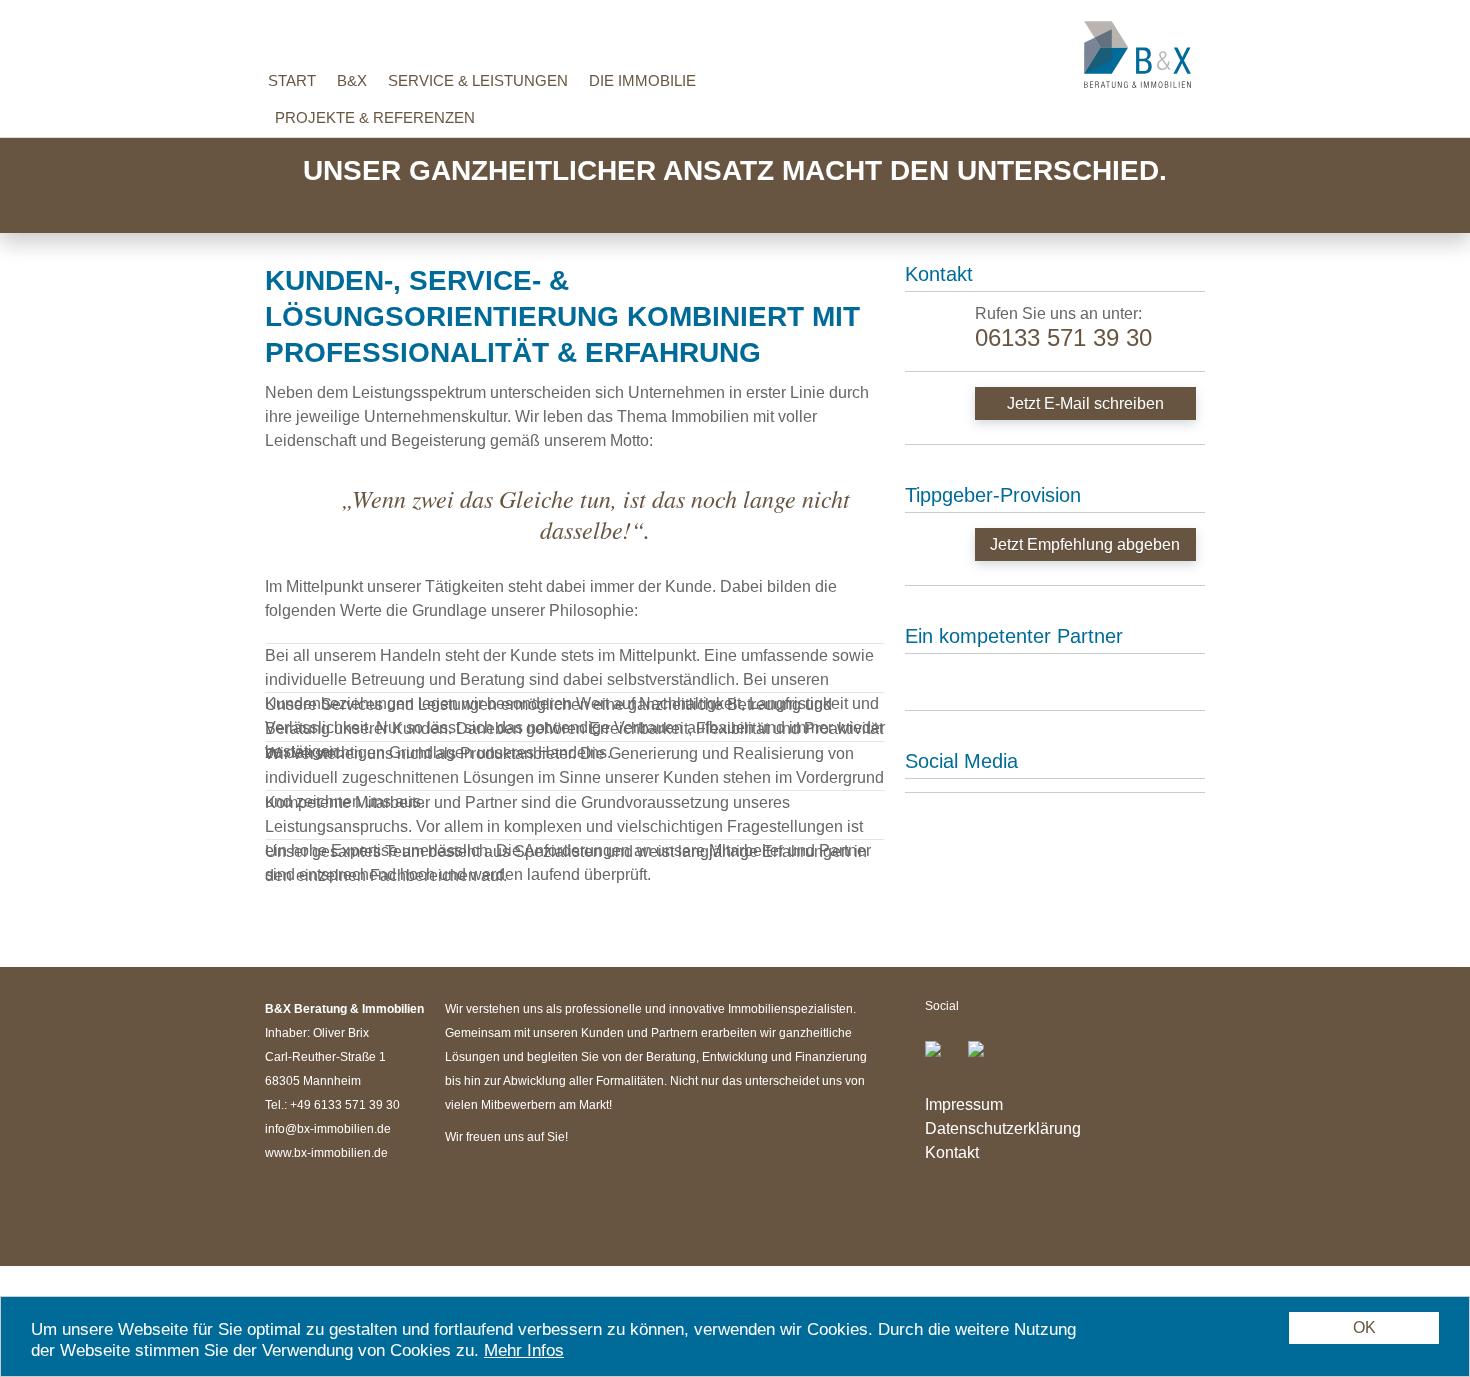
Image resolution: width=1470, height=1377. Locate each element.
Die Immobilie (642, 80)
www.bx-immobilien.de (326, 1153)
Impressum (964, 1104)
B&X (352, 80)
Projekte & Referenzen (375, 117)
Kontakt (952, 1152)
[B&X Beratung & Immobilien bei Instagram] (984, 1057)
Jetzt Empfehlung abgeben (1085, 544)
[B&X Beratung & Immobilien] (1137, 54)
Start (292, 80)
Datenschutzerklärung (1003, 1128)
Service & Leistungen (478, 80)
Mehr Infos (524, 1350)
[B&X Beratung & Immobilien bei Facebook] (945, 1057)
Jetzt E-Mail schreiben (1085, 403)
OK (1364, 1327)
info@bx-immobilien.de (328, 1129)
